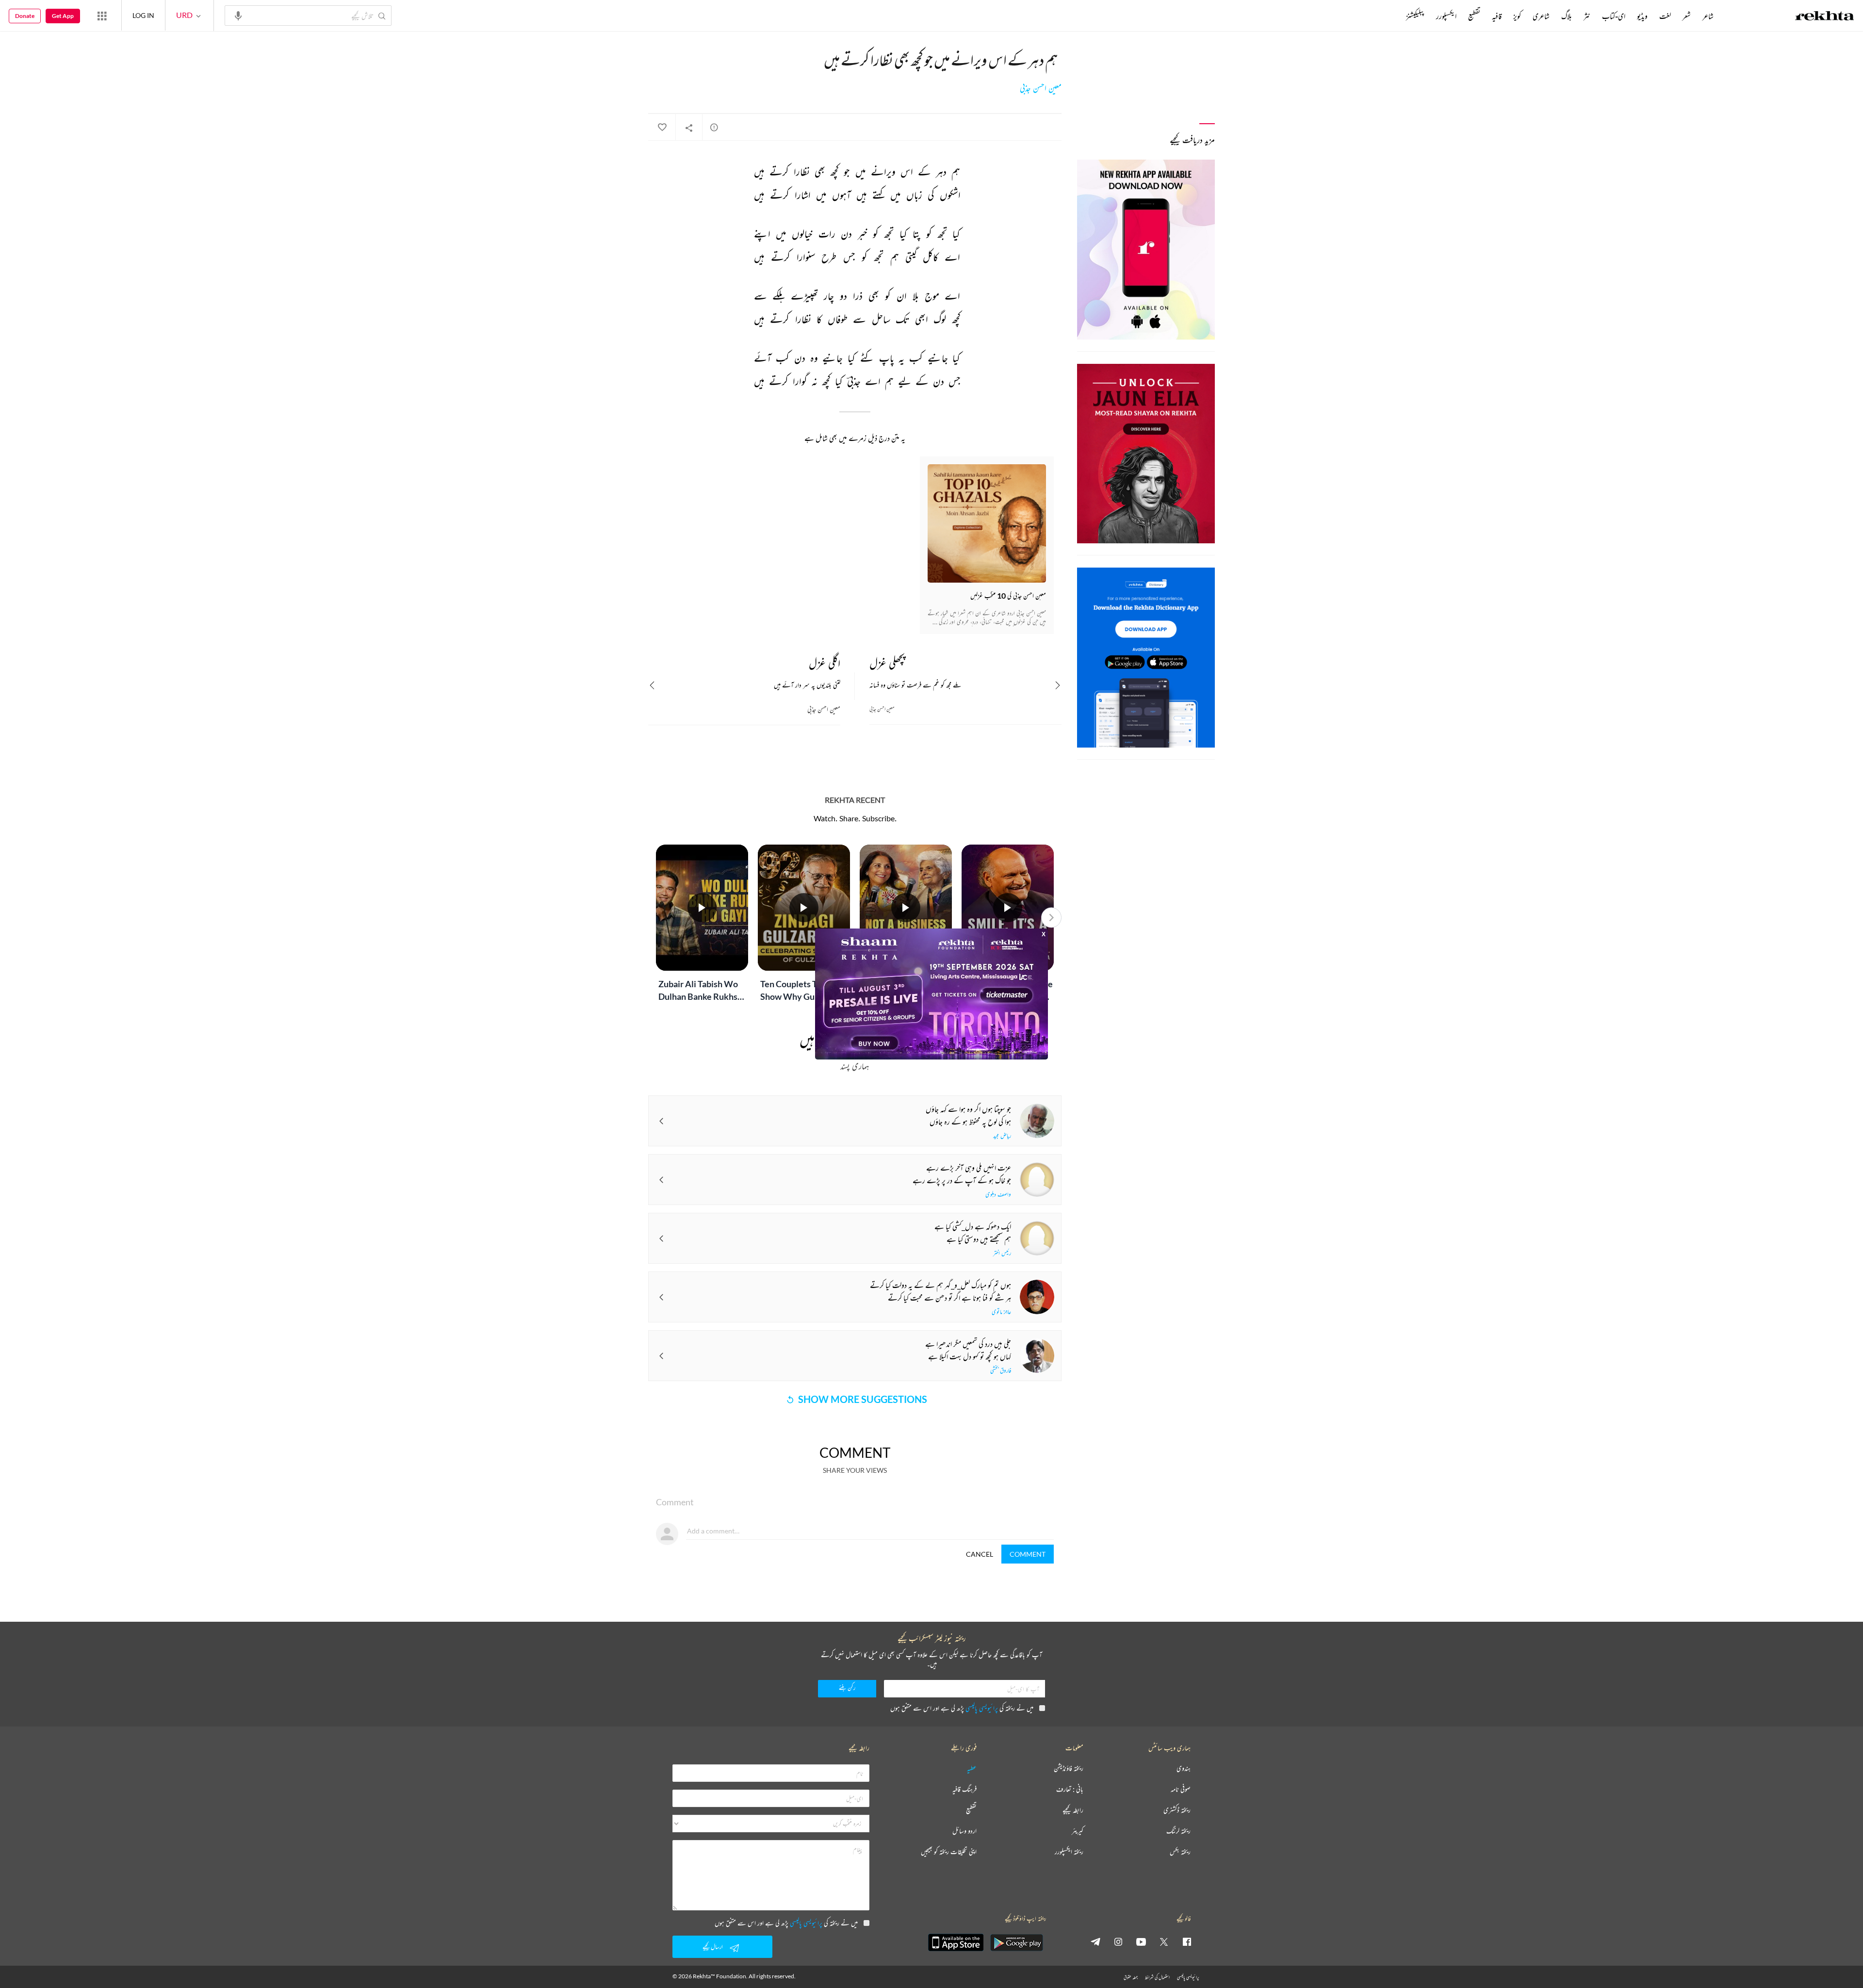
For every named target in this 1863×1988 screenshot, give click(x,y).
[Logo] (1825, 17)
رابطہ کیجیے (1073, 1810)
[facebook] (1187, 1941)
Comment (1028, 1554)
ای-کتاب (1614, 16)
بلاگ (1567, 16)
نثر (1587, 16)
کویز (1517, 16)
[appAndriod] (1016, 1942)
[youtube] (1141, 1941)
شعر (1687, 16)
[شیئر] (689, 128)
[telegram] (1095, 1941)
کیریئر (1078, 1831)
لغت (1665, 16)
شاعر (1708, 16)
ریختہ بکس (1180, 1852)
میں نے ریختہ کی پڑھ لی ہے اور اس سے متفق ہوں (962, 1708)
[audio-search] (238, 15)
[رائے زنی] (714, 127)
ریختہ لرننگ (1178, 1831)
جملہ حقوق (1131, 1977)
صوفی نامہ (1181, 1789)
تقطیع (1474, 16)
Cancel (980, 1554)
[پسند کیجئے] (662, 128)
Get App (63, 16)
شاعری (1541, 16)
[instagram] (1118, 1941)
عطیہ (972, 1768)
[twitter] (1164, 1941)
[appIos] (956, 1942)
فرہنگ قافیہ (964, 1789)
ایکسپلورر (1446, 16)
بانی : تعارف (1070, 1789)
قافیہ (1497, 16)
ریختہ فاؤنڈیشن (1069, 1768)
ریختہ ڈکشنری (1177, 1810)
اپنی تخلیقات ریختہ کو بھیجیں (949, 1852)
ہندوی (1184, 1768)
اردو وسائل (964, 1831)
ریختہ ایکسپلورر (1069, 1852)
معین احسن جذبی (1041, 88)
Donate (25, 16)
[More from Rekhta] (102, 16)
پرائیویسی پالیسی (982, 1708)
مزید (1390, 16)
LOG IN (143, 15)
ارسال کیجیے (713, 1947)
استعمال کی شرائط (1157, 1977)
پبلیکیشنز (1415, 16)
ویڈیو (1642, 16)
